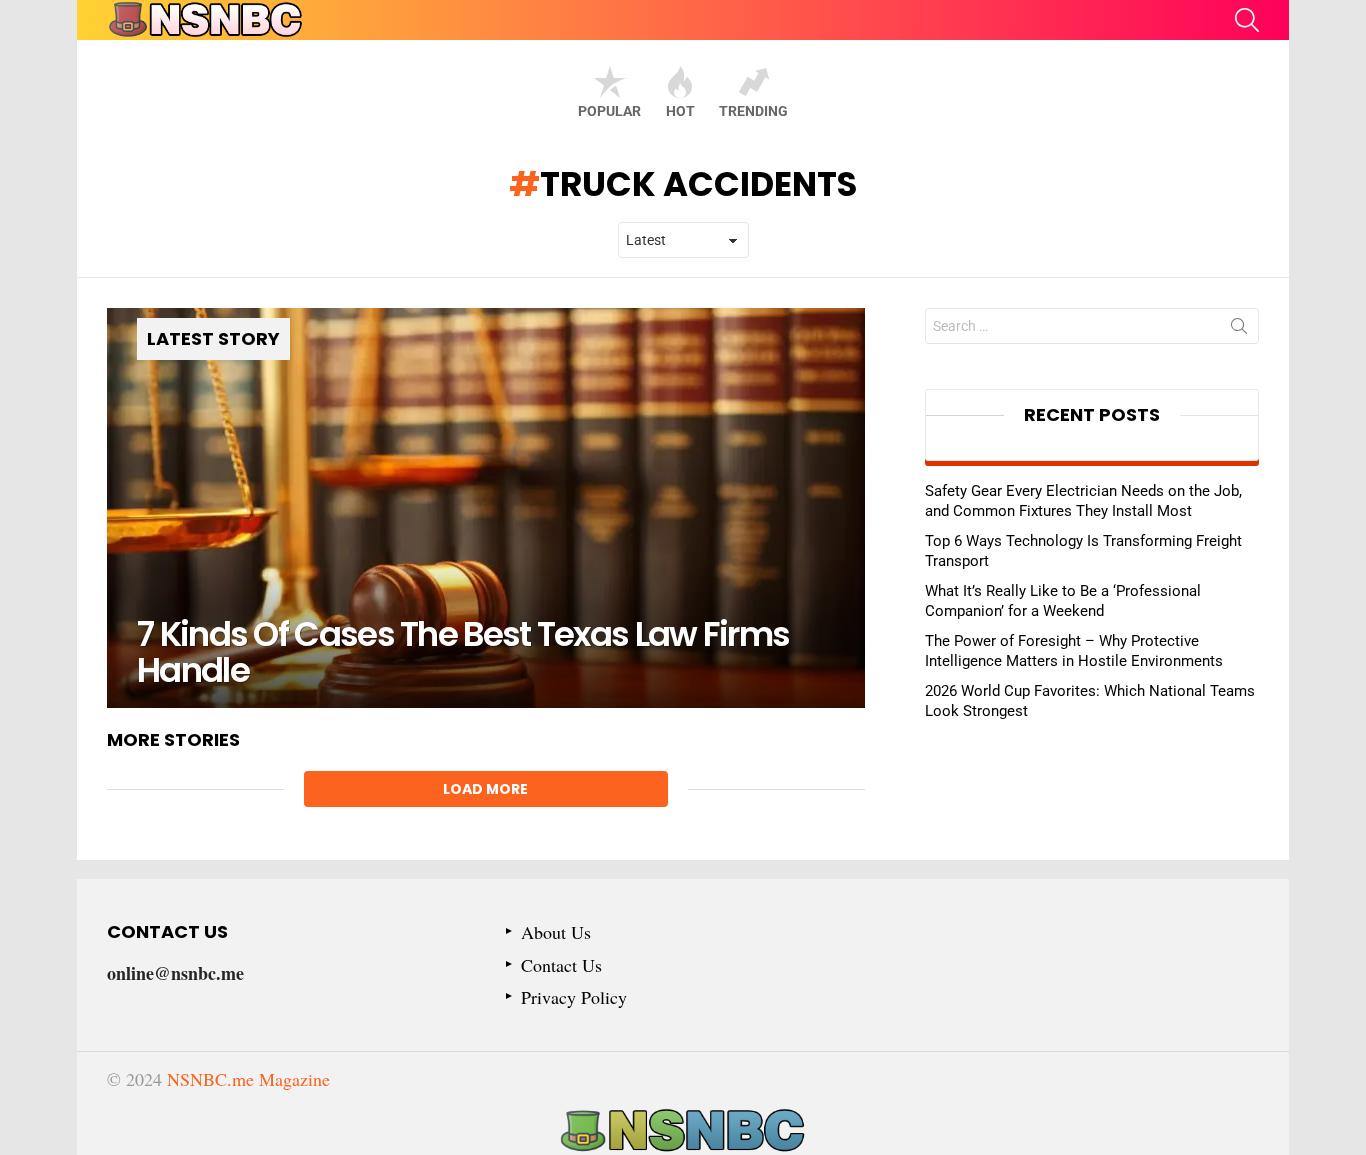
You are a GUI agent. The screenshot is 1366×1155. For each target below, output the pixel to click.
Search (1239, 330)
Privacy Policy (574, 997)
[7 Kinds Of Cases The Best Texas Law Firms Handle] (486, 508)
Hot (680, 111)
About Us (556, 932)
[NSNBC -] (683, 1131)
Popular (609, 111)
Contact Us (561, 965)
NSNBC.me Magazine (248, 1079)
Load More (485, 789)
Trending (753, 111)
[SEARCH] (1247, 20)
